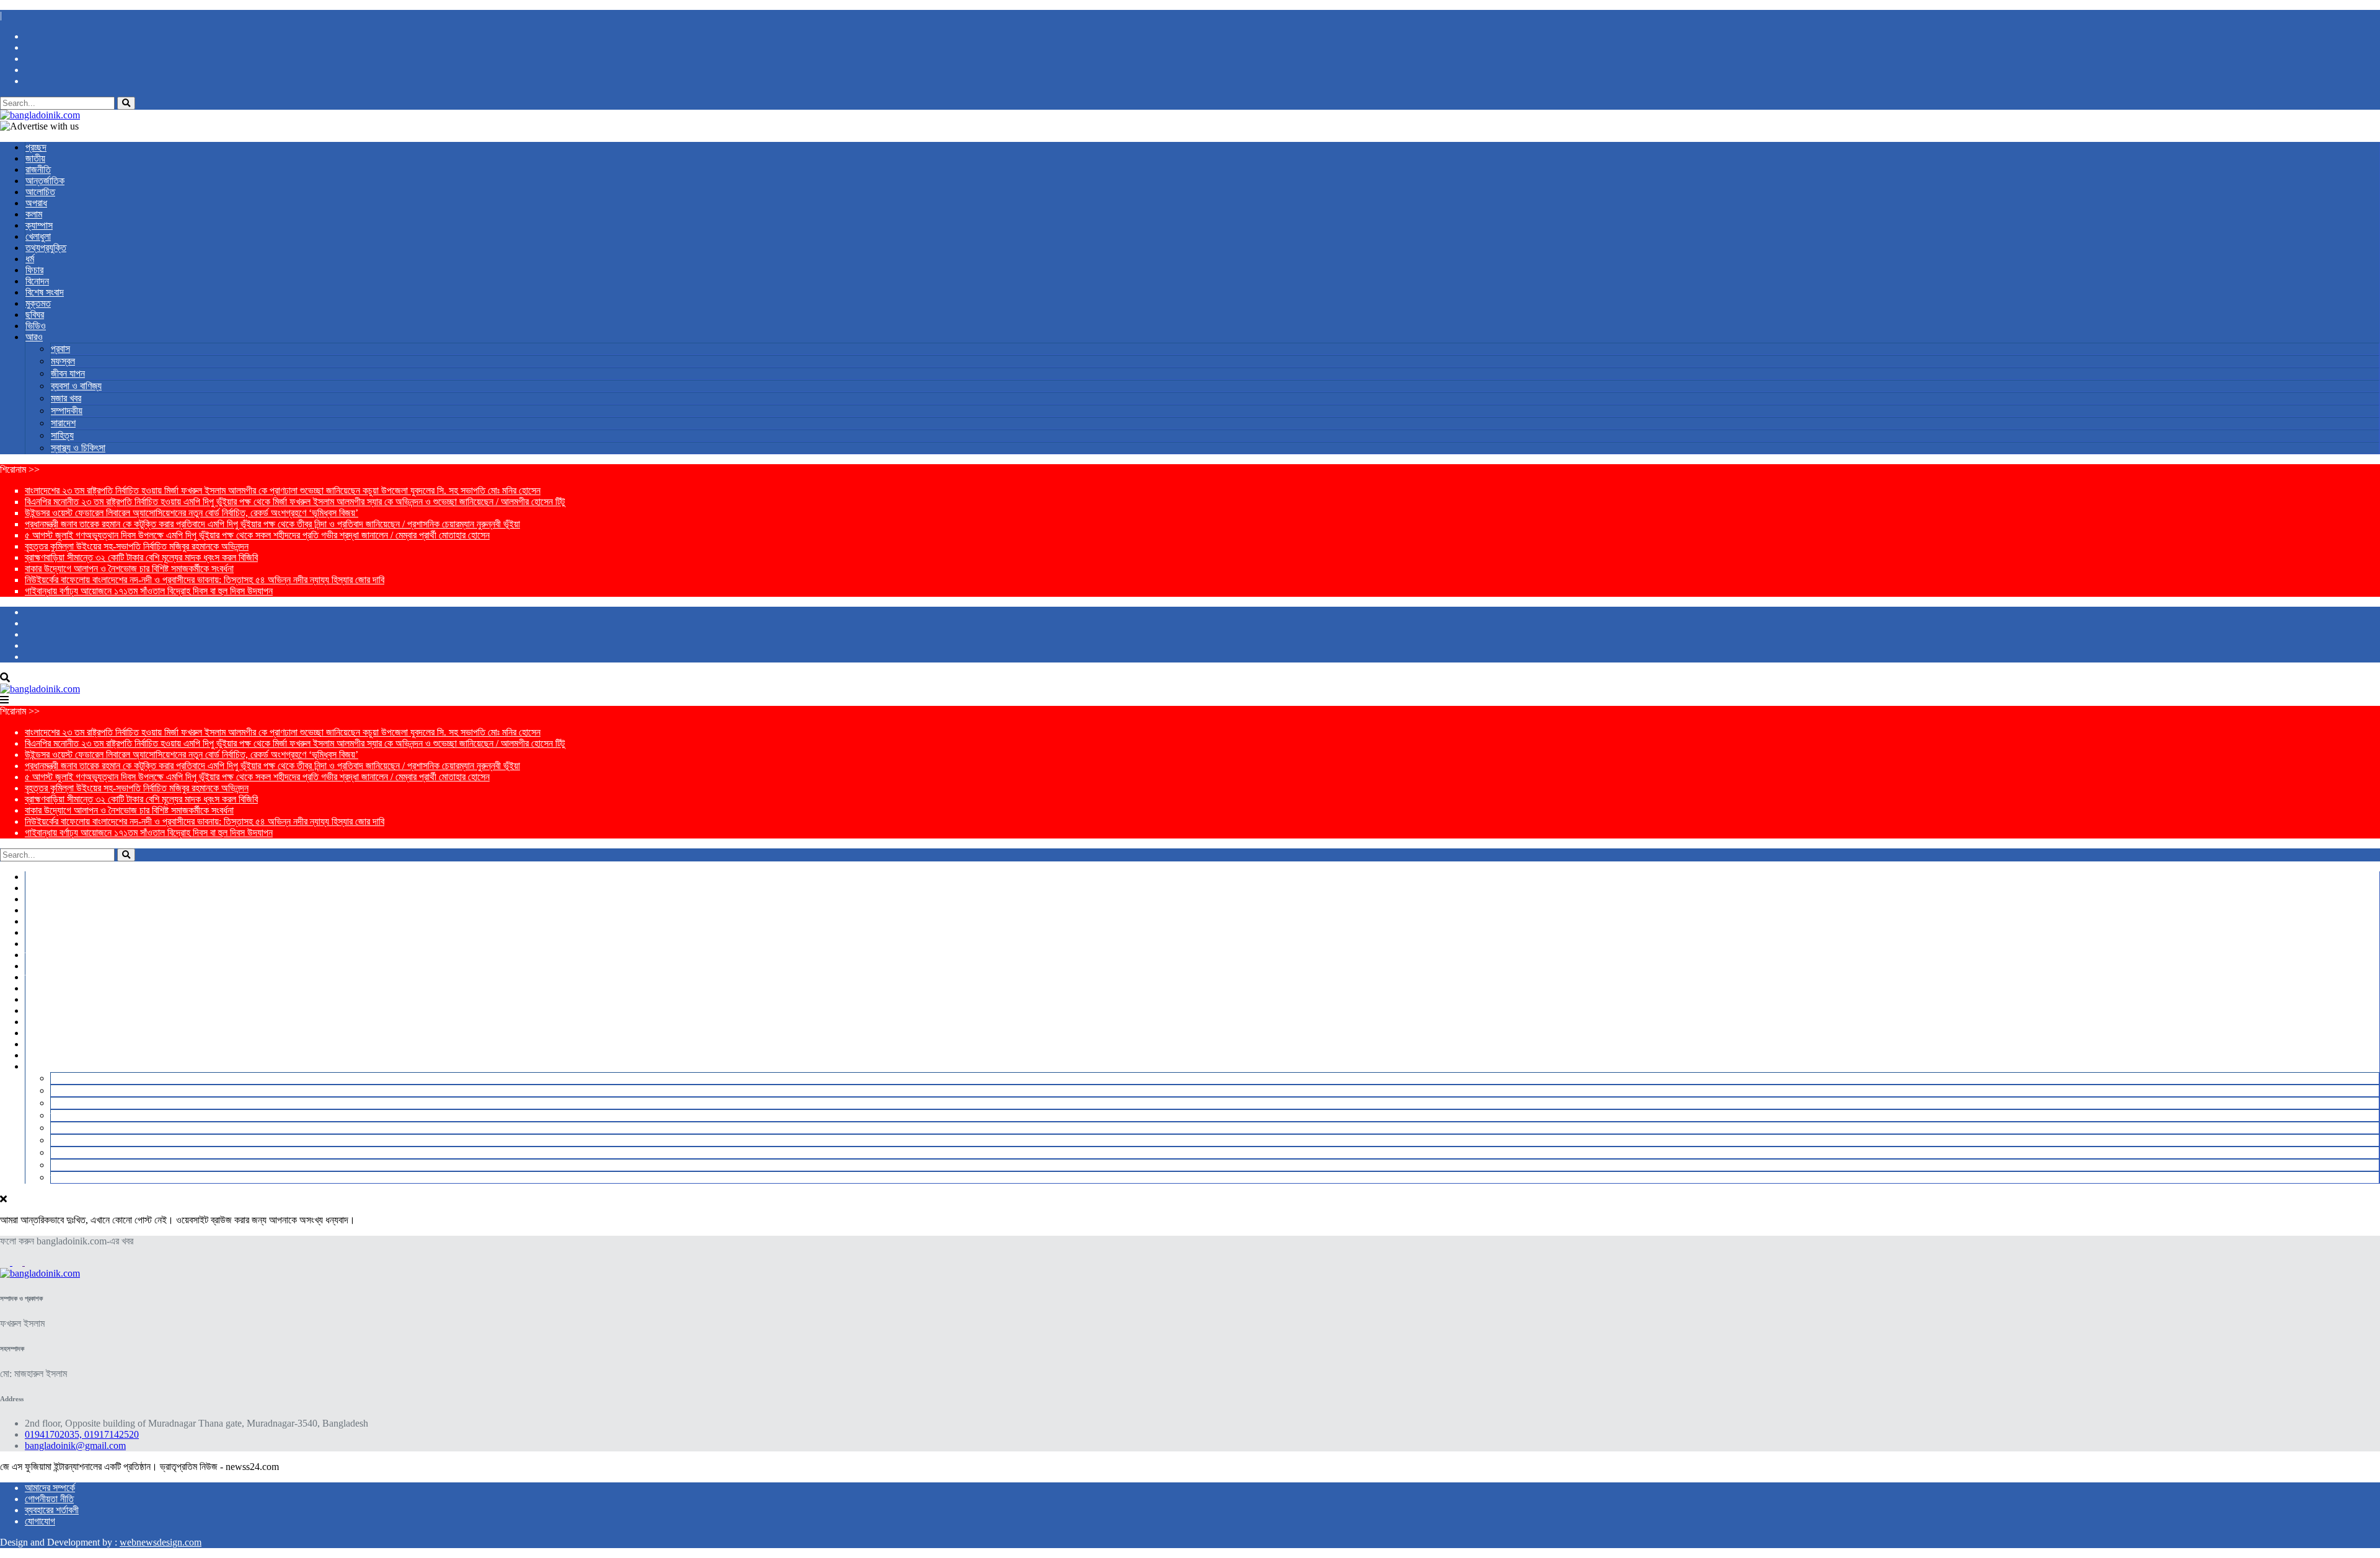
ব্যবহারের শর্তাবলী (52, 1510)
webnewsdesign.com (161, 1542)
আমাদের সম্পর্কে (50, 1488)
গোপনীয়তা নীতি (49, 1499)
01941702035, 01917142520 (82, 1434)
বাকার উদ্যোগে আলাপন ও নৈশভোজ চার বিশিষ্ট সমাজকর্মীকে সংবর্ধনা (129, 569)
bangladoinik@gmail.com (75, 1446)
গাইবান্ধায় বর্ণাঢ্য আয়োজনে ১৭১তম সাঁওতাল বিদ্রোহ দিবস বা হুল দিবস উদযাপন (149, 591)
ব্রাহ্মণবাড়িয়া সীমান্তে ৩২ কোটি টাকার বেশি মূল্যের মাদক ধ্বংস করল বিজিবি (141, 557)
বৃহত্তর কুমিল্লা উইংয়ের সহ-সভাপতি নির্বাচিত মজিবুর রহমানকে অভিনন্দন (137, 546)
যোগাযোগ (40, 1521)
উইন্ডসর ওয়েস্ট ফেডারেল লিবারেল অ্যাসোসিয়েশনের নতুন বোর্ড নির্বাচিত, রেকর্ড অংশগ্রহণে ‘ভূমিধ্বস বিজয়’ (192, 513)
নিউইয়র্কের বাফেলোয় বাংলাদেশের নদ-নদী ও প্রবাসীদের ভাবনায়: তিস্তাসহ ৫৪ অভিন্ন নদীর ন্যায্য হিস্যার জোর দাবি (205, 580)
